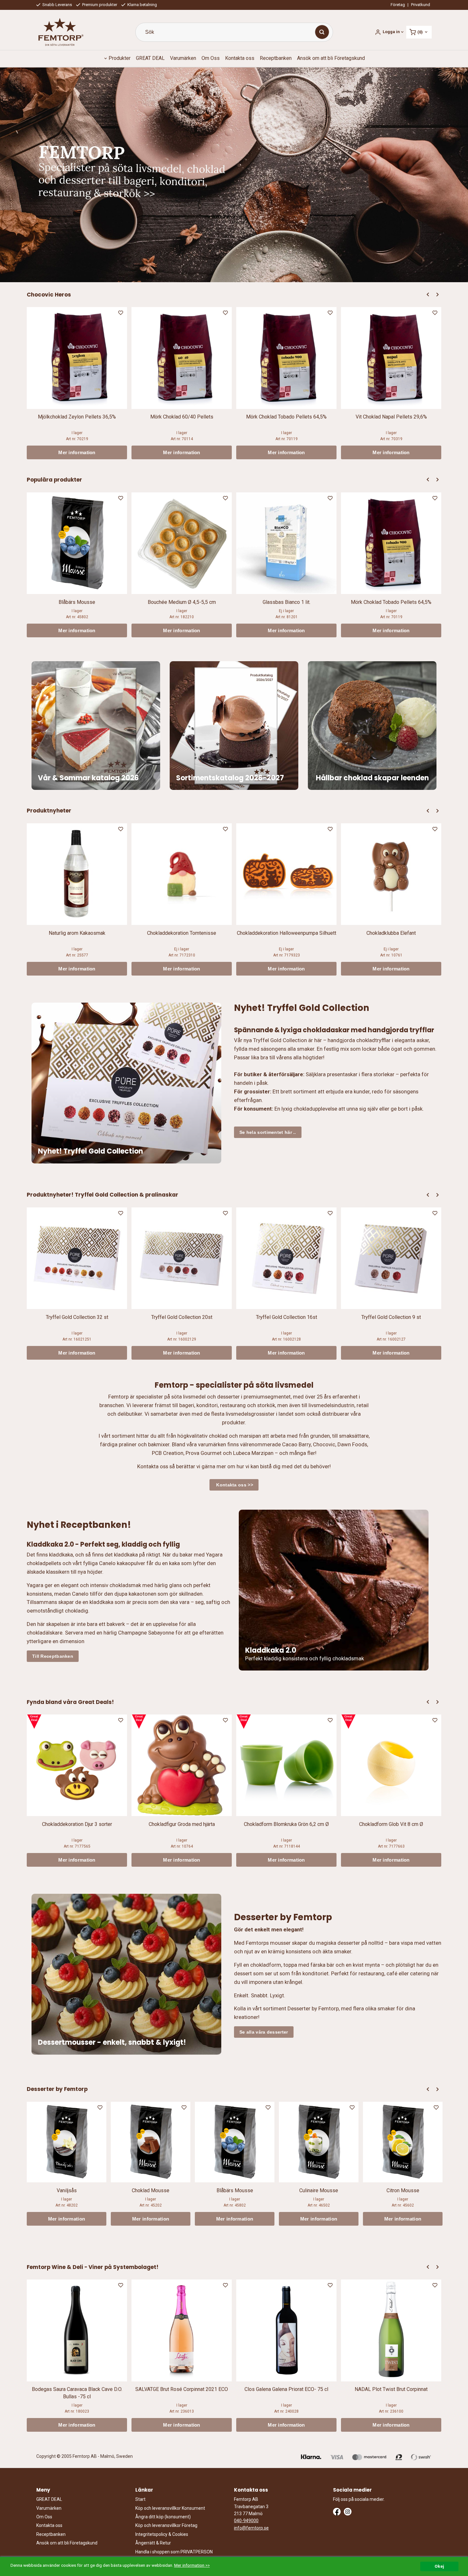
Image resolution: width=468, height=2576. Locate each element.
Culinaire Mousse (319, 2190)
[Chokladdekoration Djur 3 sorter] (34, 1722)
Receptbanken (276, 58)
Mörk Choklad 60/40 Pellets (182, 417)
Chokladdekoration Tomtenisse (182, 933)
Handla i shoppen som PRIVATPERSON (174, 2552)
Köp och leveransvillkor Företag (166, 2525)
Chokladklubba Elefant (391, 933)
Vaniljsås (67, 2190)
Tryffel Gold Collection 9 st (391, 1317)
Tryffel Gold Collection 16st (287, 1317)
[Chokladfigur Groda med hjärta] (139, 1722)
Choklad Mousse (151, 2190)
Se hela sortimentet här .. (268, 1132)
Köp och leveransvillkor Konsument (170, 2508)
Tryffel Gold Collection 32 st (77, 1317)
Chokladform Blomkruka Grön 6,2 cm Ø (286, 1824)
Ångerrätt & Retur (153, 2543)
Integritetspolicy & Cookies (162, 2534)
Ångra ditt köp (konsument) (163, 2517)
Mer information (77, 452)
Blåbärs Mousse (77, 602)
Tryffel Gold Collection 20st (182, 1317)
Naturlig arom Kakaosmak (77, 933)
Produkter (120, 58)
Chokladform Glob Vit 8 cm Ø (391, 1824)
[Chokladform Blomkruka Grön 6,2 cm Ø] (244, 1722)
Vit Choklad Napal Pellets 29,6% (391, 417)
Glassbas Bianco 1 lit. (287, 602)
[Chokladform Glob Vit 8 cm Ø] (348, 1722)
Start (140, 2499)
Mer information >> (192, 2565)
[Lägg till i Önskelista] (121, 314)
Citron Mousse (403, 2190)
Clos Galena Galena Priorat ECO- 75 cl (286, 2389)
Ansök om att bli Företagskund (331, 58)
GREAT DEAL (150, 58)
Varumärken (183, 58)
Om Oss (211, 58)
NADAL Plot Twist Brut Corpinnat (391, 2389)
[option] (77, 383)
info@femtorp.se (251, 2528)
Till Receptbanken (53, 1656)
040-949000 (246, 2521)
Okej (439, 2566)
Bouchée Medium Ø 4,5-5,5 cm (182, 602)
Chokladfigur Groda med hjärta (182, 1824)
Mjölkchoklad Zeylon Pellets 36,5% (77, 417)
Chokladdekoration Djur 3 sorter (77, 1824)
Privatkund (421, 5)
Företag (398, 5)
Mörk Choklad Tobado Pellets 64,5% (286, 417)
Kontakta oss (240, 58)
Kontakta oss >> (234, 1485)
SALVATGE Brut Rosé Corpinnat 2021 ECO (182, 2389)
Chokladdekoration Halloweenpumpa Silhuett (287, 933)
